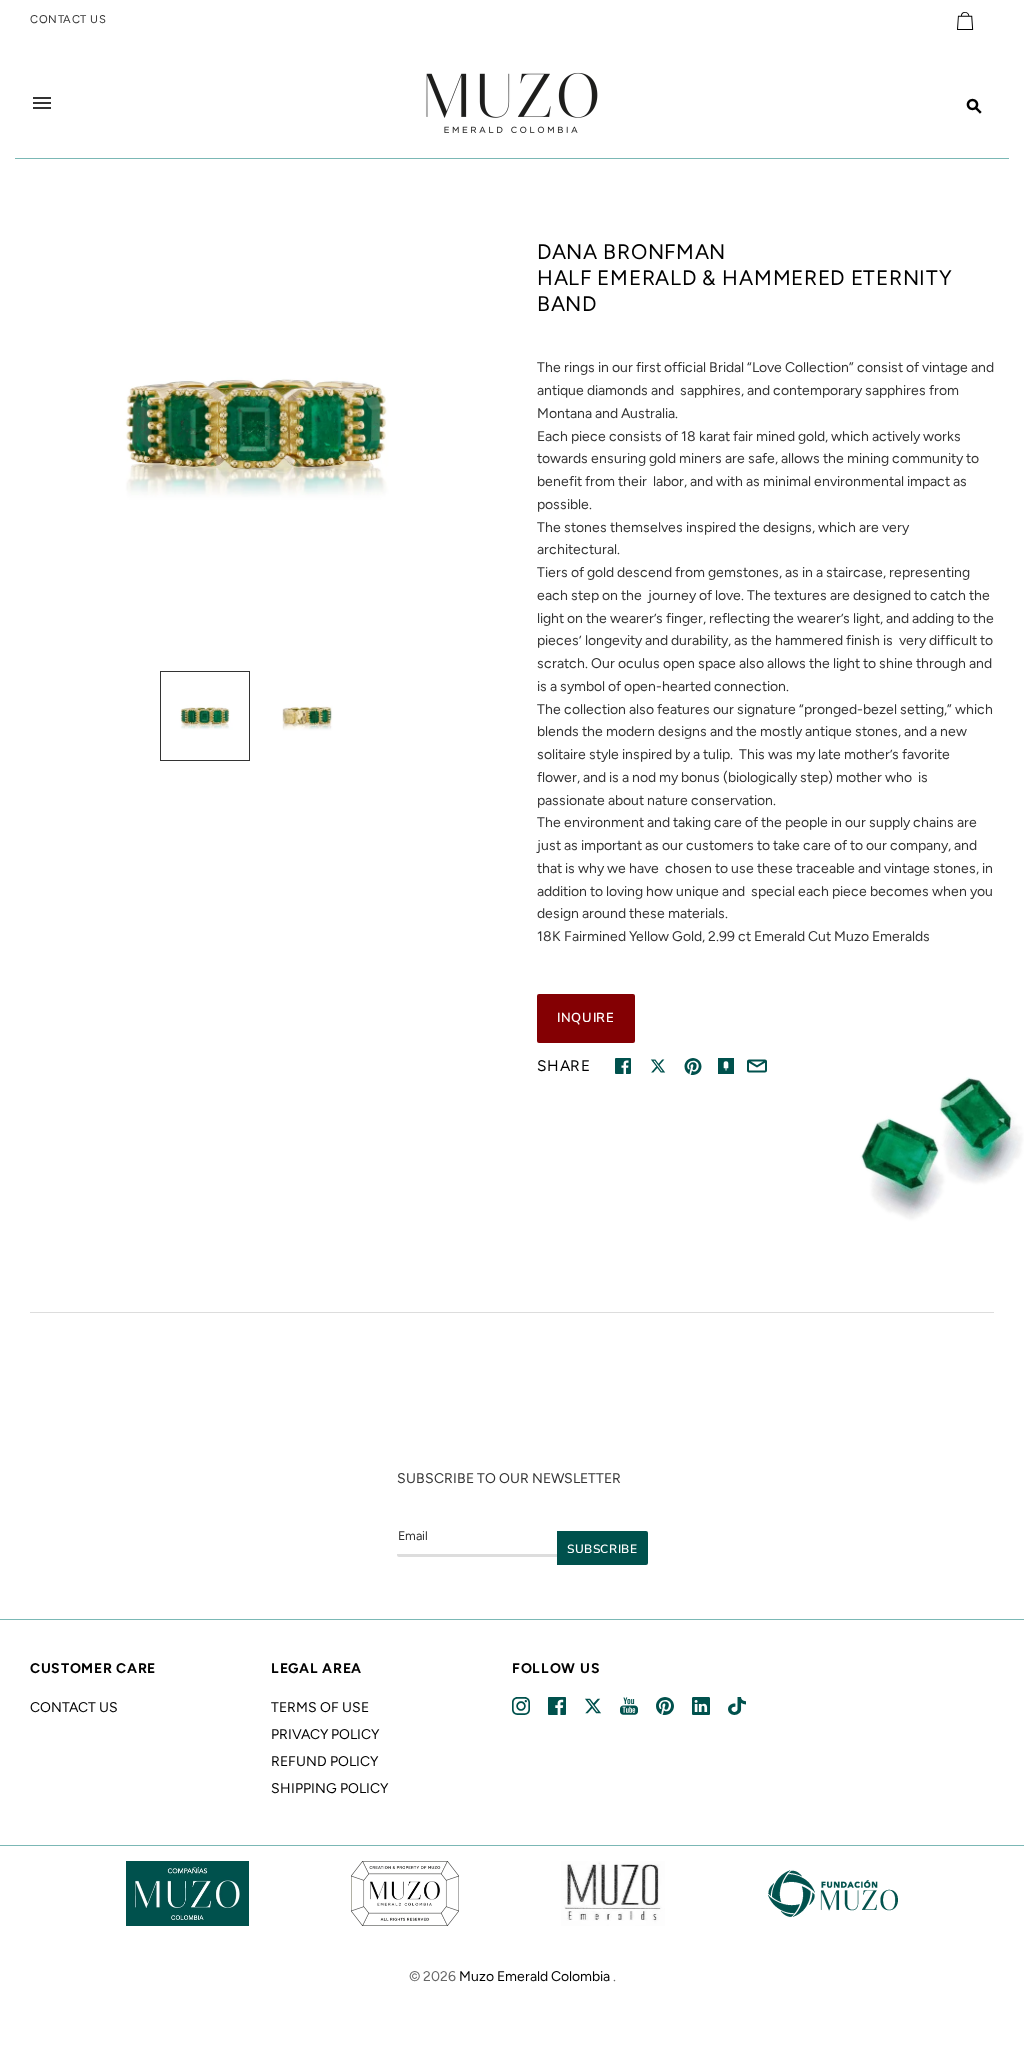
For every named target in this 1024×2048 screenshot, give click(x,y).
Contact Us (74, 1707)
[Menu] (42, 103)
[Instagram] (522, 1706)
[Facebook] (558, 1706)
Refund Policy (324, 1761)
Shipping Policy (329, 1788)
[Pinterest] (666, 1706)
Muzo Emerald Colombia (534, 1976)
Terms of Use (320, 1707)
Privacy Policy (325, 1734)
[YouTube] (630, 1706)
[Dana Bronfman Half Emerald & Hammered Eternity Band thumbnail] (205, 716)
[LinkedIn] (702, 1706)
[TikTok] (737, 1706)
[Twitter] (594, 1706)
